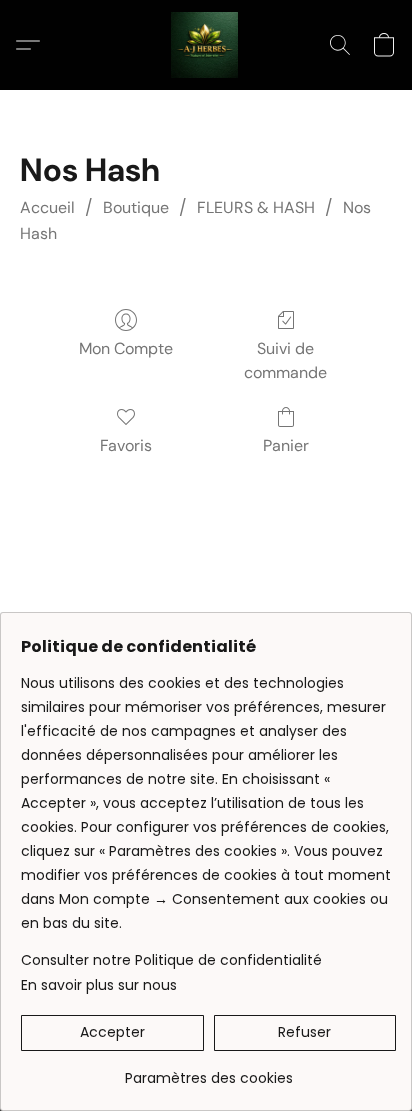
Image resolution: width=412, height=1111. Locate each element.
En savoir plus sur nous (99, 985)
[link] (208, 1070)
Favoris (126, 445)
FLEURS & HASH (256, 207)
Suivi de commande (285, 360)
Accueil (47, 207)
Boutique (136, 207)
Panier (286, 445)
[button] (206, 45)
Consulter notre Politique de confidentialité (171, 960)
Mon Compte (126, 348)
